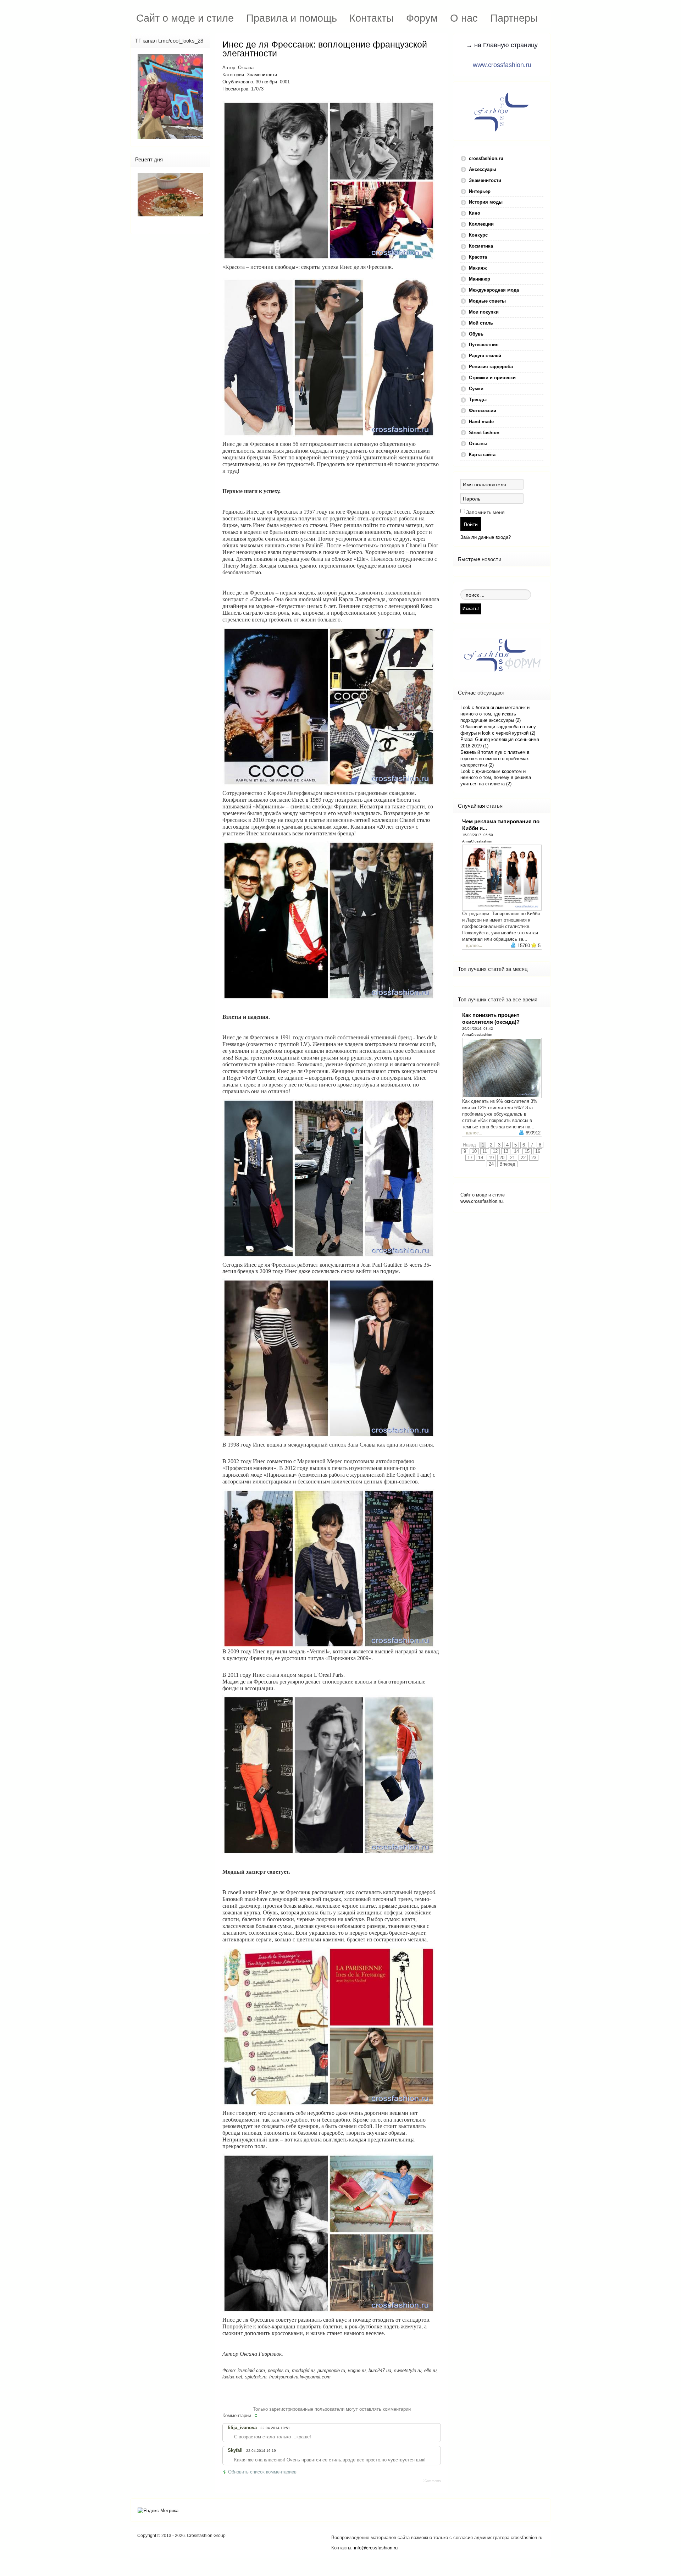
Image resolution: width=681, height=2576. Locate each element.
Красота (478, 257)
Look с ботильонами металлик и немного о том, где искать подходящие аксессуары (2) (495, 714)
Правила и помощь (292, 18)
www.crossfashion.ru (502, 65)
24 (491, 1164)
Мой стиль (481, 323)
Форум (422, 18)
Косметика (481, 246)
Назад (469, 1145)
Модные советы (487, 301)
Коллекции (481, 224)
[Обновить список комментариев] (257, 2416)
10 (474, 1151)
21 (513, 1158)
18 (481, 1158)
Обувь (476, 334)
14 (516, 1151)
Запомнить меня (485, 512)
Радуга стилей (485, 356)
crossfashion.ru (486, 158)
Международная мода (494, 290)
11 (485, 1151)
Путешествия (484, 345)
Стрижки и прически (492, 378)
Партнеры (514, 18)
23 (534, 1158)
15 (527, 1151)
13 (506, 1151)
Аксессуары (483, 169)
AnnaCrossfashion (477, 841)
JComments (432, 2481)
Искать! (471, 609)
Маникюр (480, 279)
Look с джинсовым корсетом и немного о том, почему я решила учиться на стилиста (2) (496, 778)
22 (523, 1158)
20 (502, 1158)
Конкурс (478, 235)
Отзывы (478, 444)
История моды (486, 202)
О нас (464, 18)
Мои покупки (484, 312)
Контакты (372, 18)
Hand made (481, 422)
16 (538, 1151)
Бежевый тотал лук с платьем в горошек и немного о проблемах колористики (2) (495, 759)
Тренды (478, 400)
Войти (471, 524)
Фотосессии (483, 411)
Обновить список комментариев (262, 2472)
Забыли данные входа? (486, 537)
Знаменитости (262, 75)
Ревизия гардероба (491, 367)
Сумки (476, 389)
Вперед (507, 1164)
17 (470, 1158)
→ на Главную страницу (502, 45)
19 (491, 1158)
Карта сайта (482, 455)
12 (495, 1151)
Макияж (478, 268)
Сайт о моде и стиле (185, 18)
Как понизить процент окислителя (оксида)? (491, 1018)
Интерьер (480, 191)
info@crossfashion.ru (376, 2548)
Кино (475, 213)
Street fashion (484, 433)
